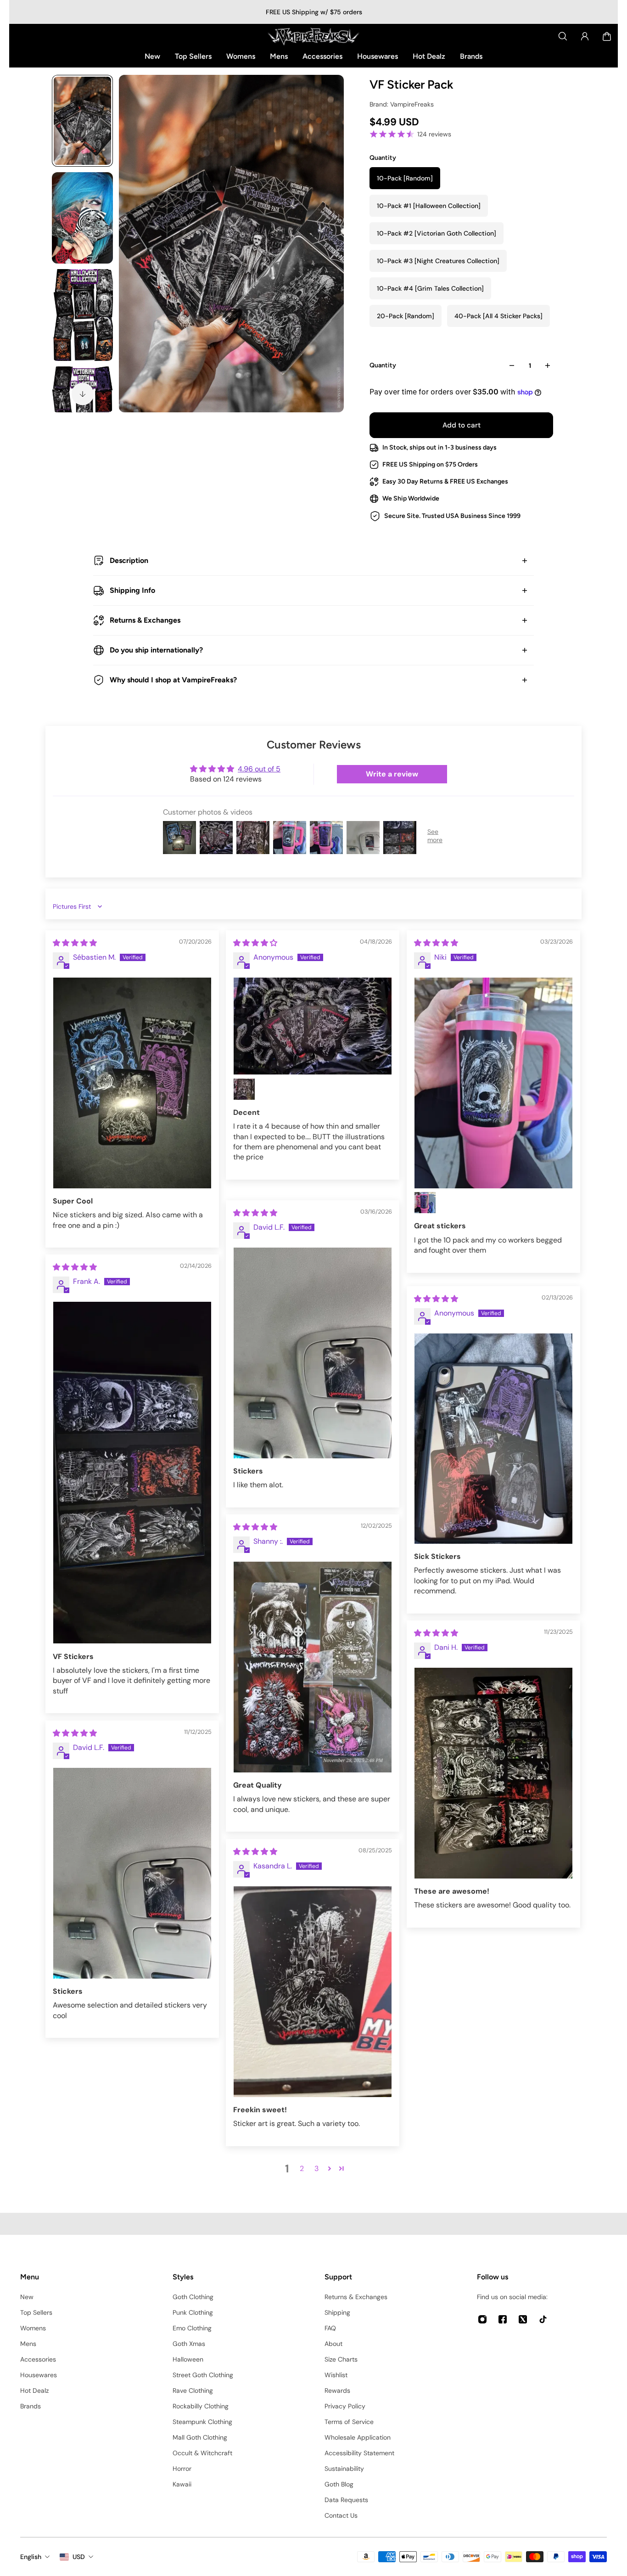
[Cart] (607, 36)
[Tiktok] (543, 2319)
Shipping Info (132, 590)
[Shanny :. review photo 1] (313, 1667)
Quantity (383, 365)
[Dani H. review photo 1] (493, 1773)
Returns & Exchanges (145, 620)
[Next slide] (83, 394)
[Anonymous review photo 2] (244, 1089)
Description (129, 560)
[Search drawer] (563, 36)
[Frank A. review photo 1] (132, 1473)
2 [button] (302, 2168)
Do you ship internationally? (156, 650)
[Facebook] (503, 2319)
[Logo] (313, 36)
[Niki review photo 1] (493, 1083)
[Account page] (585, 36)
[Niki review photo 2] (425, 1203)
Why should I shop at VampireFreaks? (173, 680)
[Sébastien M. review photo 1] (132, 1083)
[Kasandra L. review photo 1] (313, 1992)
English (31, 2557)
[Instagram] (482, 2319)
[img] (75, 943)
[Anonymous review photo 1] (313, 1026)
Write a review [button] (392, 774)
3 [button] (316, 2168)
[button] (330, 2168)
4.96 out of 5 (259, 769)
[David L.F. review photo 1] (313, 1353)
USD (79, 2557)
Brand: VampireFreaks (402, 104)
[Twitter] (523, 2319)
